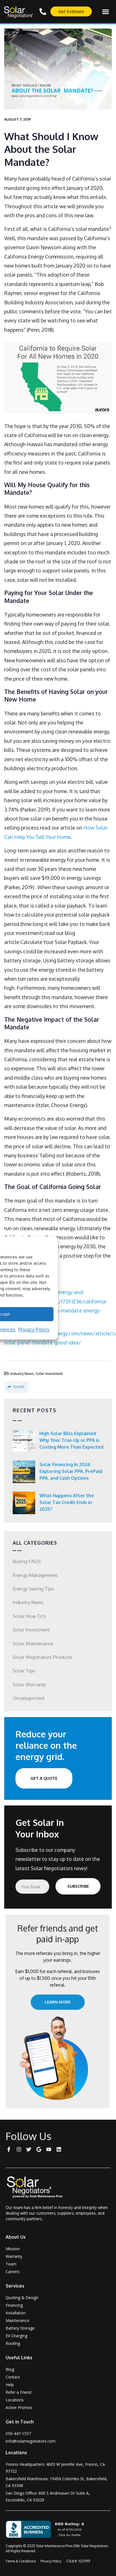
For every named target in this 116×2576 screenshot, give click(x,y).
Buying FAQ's (27, 1561)
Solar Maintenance (33, 1643)
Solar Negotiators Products (43, 1657)
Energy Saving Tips (33, 1589)
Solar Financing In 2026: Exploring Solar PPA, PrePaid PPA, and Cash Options (71, 1471)
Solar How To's (29, 1616)
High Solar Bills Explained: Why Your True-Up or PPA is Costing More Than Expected (71, 1440)
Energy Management (35, 1575)
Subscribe (78, 1886)
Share (19, 1387)
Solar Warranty (29, 1684)
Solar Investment (49, 1374)
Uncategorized (28, 1698)
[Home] (38, 2187)
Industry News (22, 1374)
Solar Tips (24, 1671)
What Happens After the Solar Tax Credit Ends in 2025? (67, 1502)
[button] (106, 12)
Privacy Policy (34, 1329)
